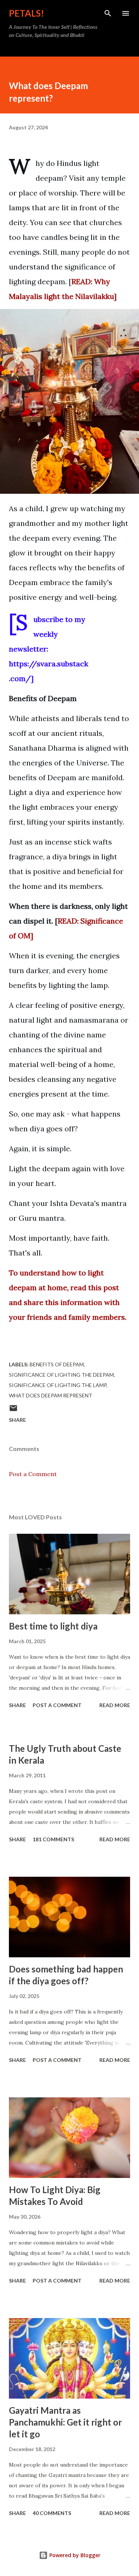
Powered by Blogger (74, 2555)
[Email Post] (13, 1411)
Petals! (27, 13)
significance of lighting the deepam (61, 1375)
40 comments (52, 2513)
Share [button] (17, 1420)
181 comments (53, 1839)
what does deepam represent (51, 1395)
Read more (115, 1705)
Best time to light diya (53, 1626)
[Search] (108, 13)
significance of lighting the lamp (58, 1385)
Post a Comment (33, 1474)
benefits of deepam (57, 1364)
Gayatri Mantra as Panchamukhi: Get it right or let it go (65, 2422)
